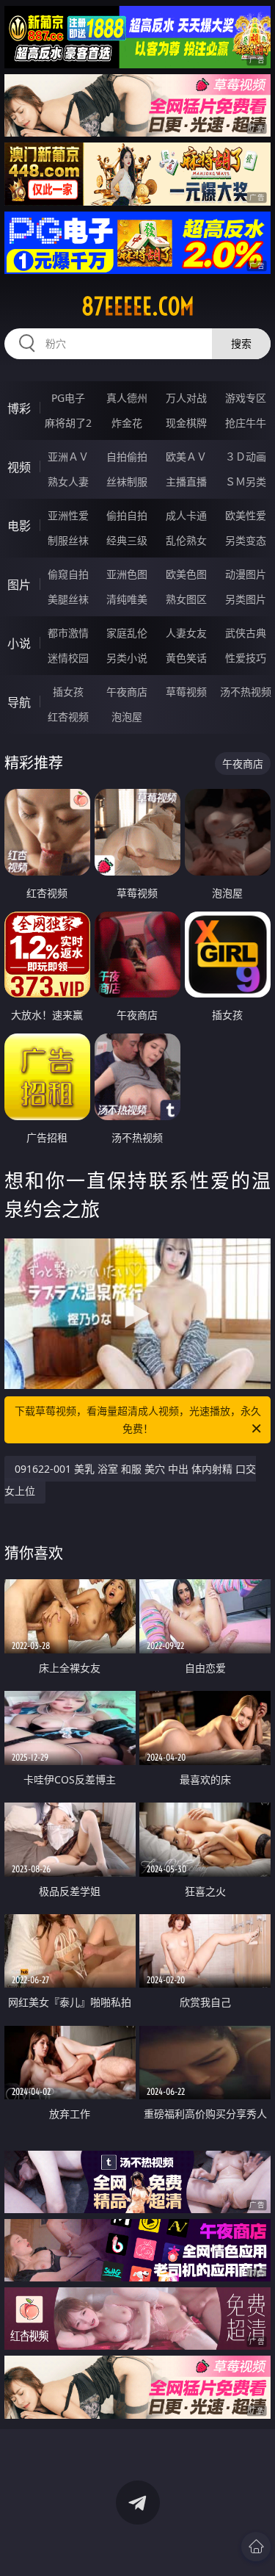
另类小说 (127, 658)
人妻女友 (186, 633)
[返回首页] (256, 2547)
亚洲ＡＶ (68, 457)
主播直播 (186, 481)
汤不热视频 (246, 692)
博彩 (19, 408)
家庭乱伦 (127, 633)
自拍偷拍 (127, 457)
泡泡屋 (127, 717)
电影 (19, 526)
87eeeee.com (138, 306)
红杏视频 (68, 717)
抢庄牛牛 (246, 423)
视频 (19, 467)
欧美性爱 (246, 515)
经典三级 (127, 540)
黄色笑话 (186, 658)
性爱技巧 (246, 658)
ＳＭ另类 (246, 481)
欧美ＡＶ (186, 457)
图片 (19, 585)
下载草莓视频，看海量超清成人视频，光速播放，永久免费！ (138, 1419)
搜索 (241, 343)
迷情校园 (68, 658)
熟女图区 (186, 599)
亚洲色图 (127, 574)
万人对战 (186, 398)
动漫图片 (246, 574)
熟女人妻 (68, 481)
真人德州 (127, 398)
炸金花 (127, 423)
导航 (19, 702)
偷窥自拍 (68, 574)
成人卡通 (186, 515)
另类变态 (246, 540)
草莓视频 (186, 692)
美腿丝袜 (68, 599)
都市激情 (68, 633)
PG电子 (68, 398)
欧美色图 (186, 574)
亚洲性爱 (68, 515)
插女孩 (68, 692)
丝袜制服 (127, 481)
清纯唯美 (127, 599)
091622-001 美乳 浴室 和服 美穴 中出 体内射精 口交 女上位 (130, 1480)
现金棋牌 (186, 423)
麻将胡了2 (68, 423)
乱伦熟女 (186, 540)
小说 (19, 643)
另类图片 (246, 599)
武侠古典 (246, 633)
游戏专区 (246, 398)
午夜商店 (127, 692)
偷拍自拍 (127, 515)
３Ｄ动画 (246, 457)
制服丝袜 (68, 540)
